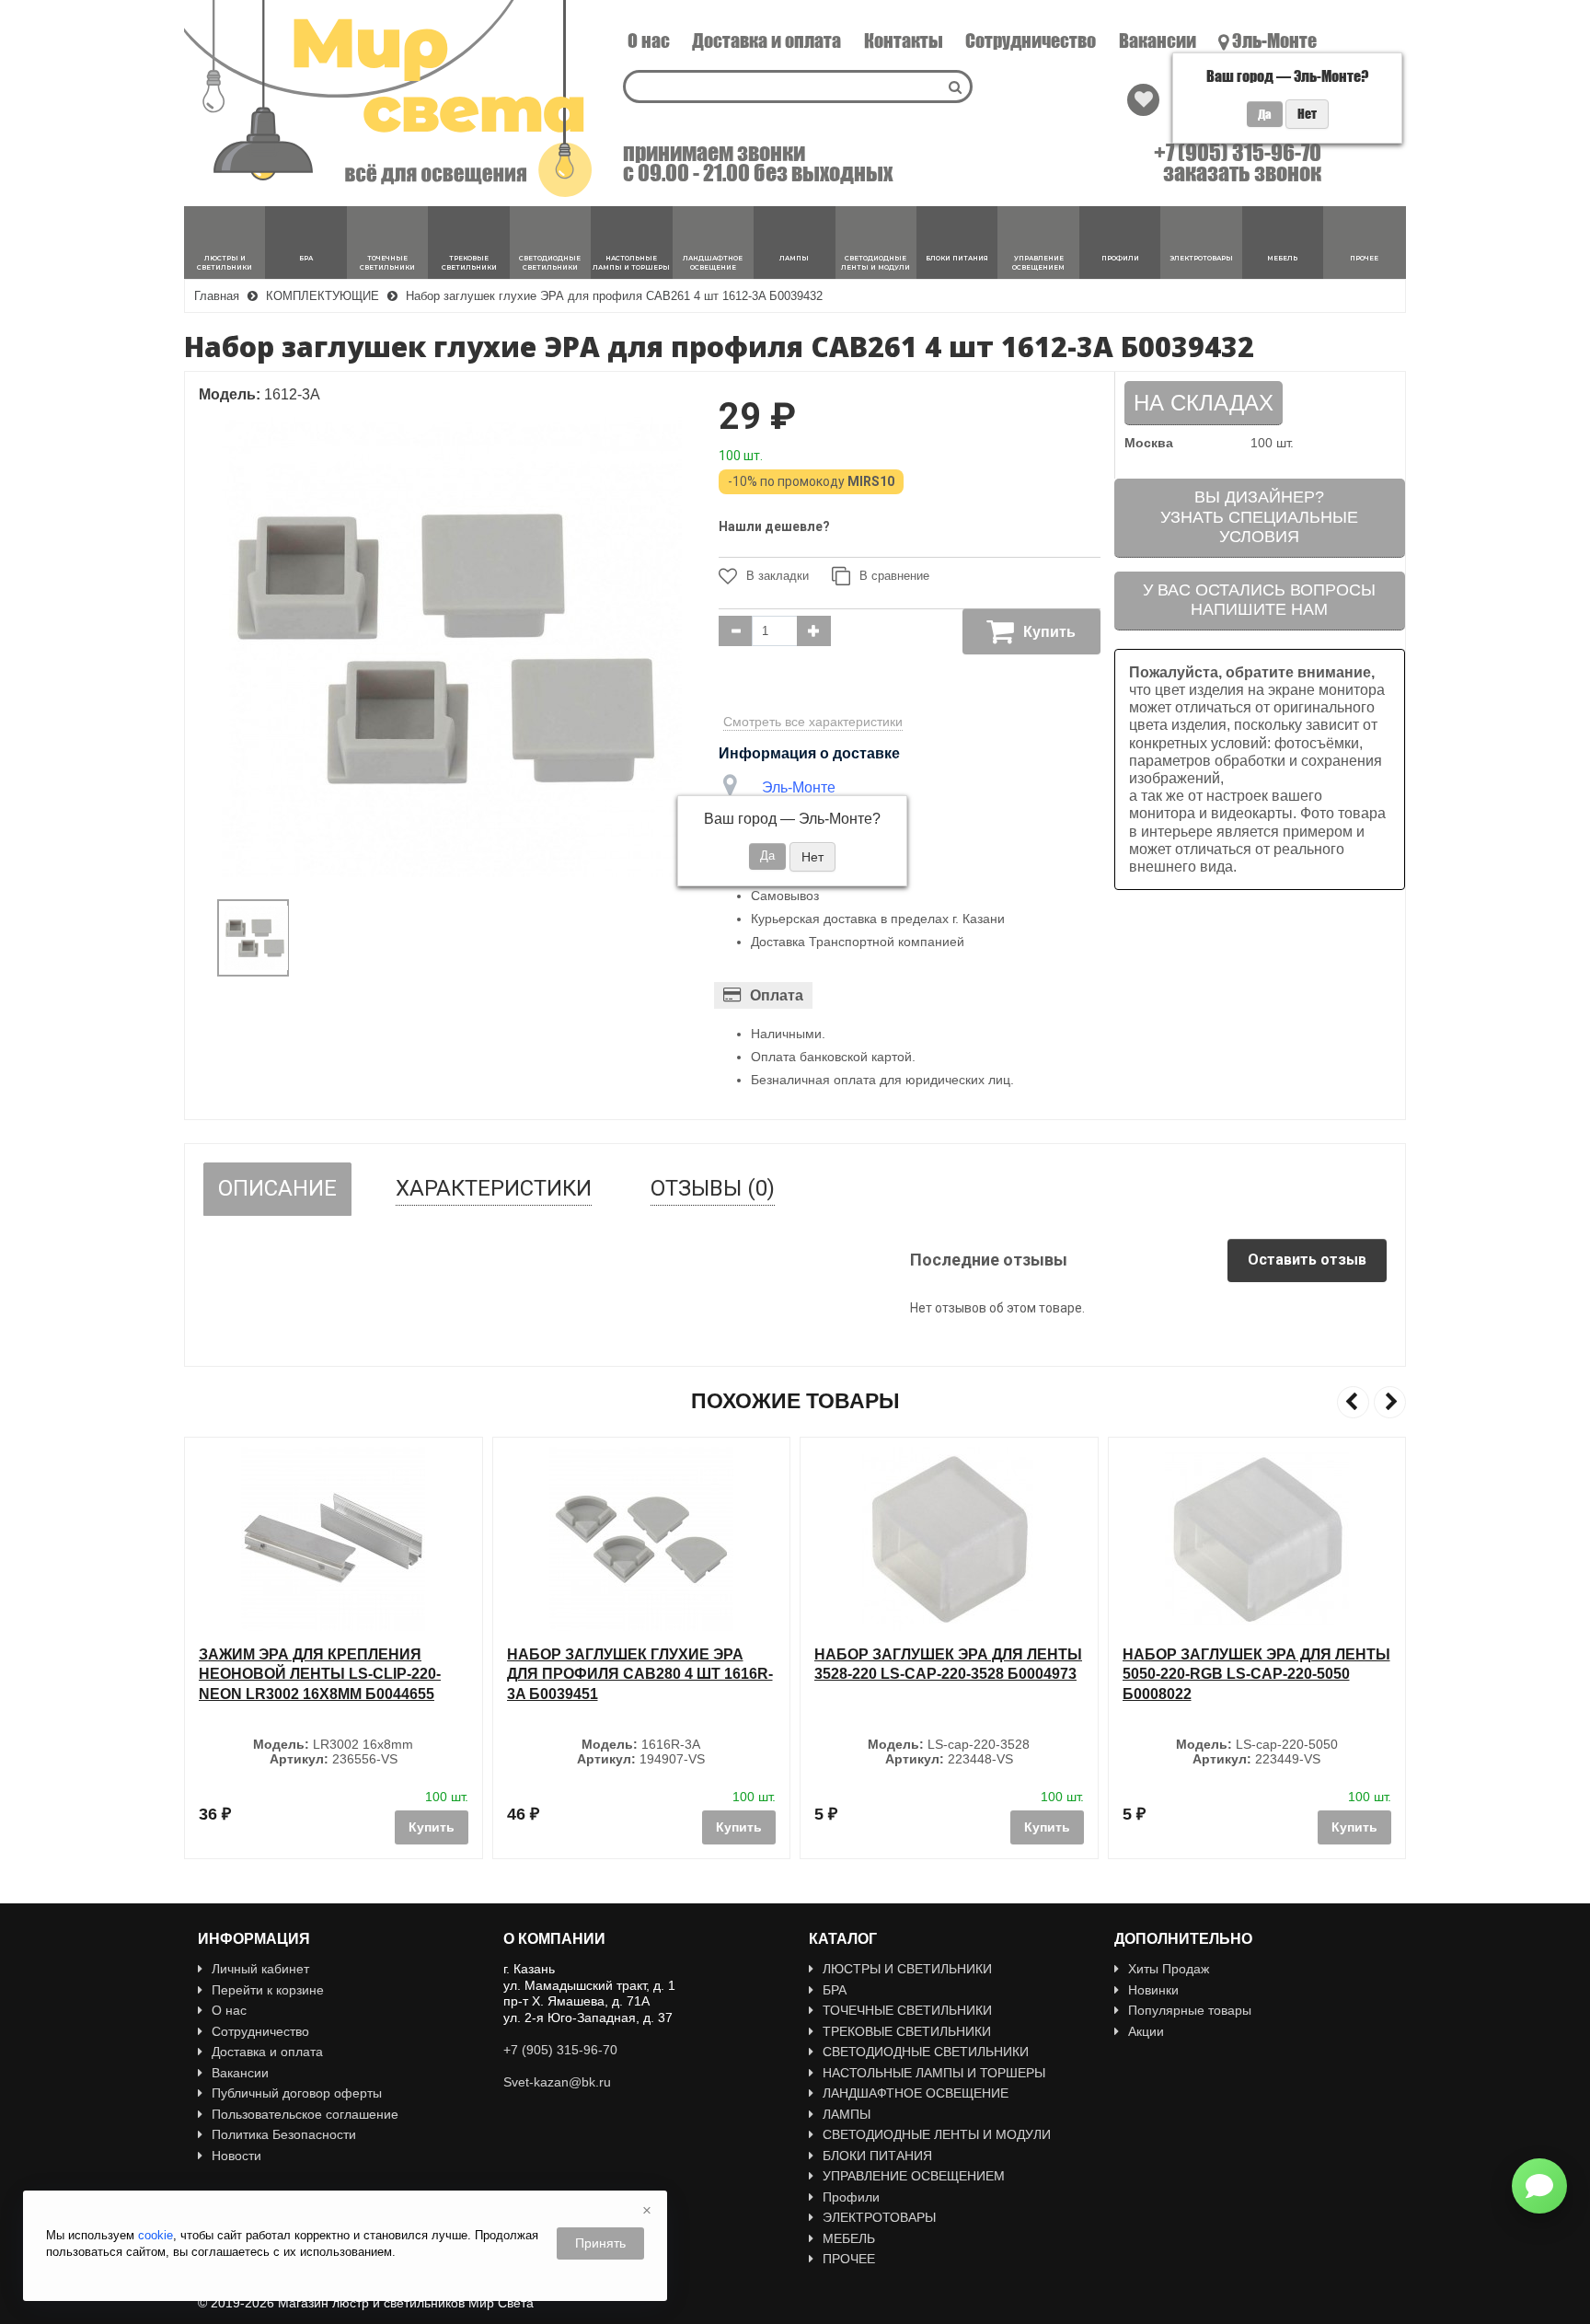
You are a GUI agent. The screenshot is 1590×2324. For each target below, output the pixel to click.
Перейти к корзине (268, 1990)
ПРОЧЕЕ (849, 2259)
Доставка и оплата (766, 40)
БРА (835, 1990)
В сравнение (894, 576)
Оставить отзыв (1307, 1260)
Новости (236, 2156)
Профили (851, 2197)
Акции (1146, 2031)
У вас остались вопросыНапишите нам (1259, 600)
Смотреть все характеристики (813, 722)
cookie (156, 2235)
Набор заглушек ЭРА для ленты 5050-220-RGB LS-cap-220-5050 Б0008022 (1256, 1674)
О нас (649, 40)
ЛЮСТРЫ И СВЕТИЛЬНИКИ (907, 1969)
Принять (600, 2243)
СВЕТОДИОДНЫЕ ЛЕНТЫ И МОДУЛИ (937, 2134)
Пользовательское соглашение (305, 2114)
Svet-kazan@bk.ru (557, 2082)
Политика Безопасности (284, 2134)
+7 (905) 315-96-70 (1238, 153)
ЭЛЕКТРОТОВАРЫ (879, 2217)
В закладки (778, 576)
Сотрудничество (1031, 40)
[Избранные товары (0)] (1143, 100)
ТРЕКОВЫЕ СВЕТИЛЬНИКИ (907, 2031)
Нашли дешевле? (774, 526)
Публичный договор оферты (297, 2093)
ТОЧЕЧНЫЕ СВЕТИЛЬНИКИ (907, 2010)
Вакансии (1158, 40)
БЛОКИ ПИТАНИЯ (877, 2156)
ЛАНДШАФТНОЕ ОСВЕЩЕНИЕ (916, 2093)
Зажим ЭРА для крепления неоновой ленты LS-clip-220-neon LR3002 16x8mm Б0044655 (320, 1674)
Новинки (1153, 1990)
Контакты (904, 40)
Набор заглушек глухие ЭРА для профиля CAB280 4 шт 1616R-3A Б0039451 (640, 1674)
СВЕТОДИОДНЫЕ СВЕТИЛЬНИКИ (926, 2052)
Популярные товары (1190, 2010)
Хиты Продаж (1169, 1969)
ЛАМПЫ (847, 2114)
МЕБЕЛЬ (849, 2238)
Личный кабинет (260, 1969)
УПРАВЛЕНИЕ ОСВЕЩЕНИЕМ (914, 2176)
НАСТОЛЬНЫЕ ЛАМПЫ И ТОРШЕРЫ (934, 2073)
